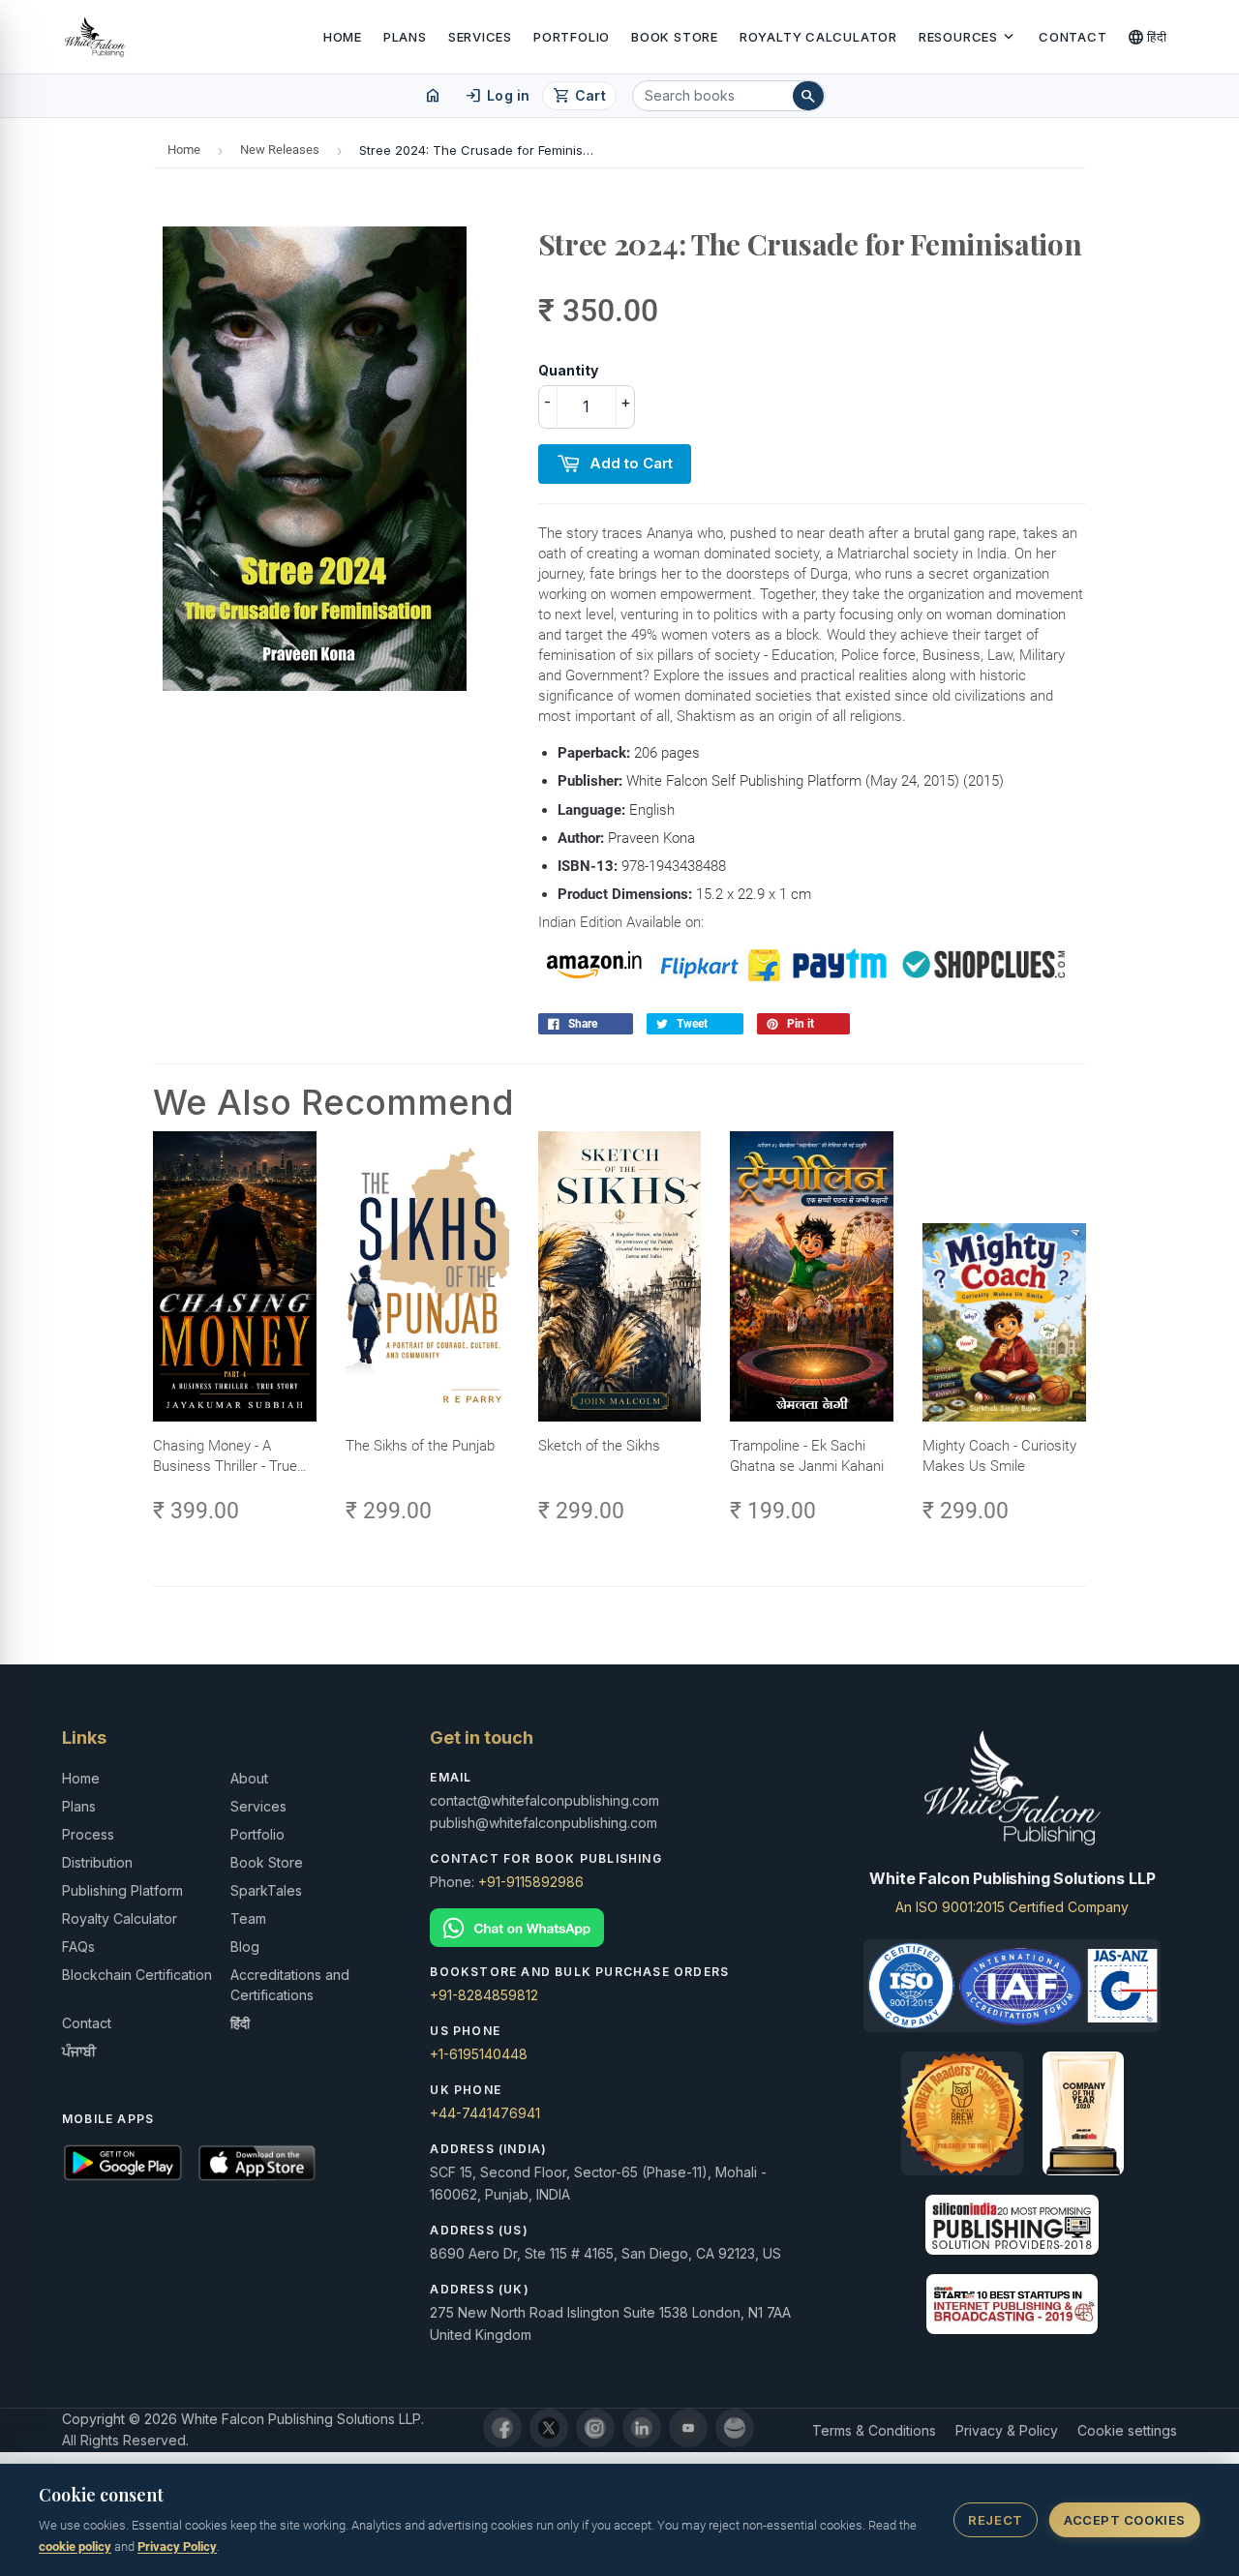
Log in (497, 96)
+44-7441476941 (485, 2113)
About (249, 1778)
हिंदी (1148, 37)
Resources (968, 37)
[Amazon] (735, 2428)
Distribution (97, 1862)
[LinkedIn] (642, 2428)
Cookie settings (1127, 2430)
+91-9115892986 (531, 1882)
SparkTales (266, 1890)
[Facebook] (502, 2428)
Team (248, 1918)
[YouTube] (688, 2428)
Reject (995, 2520)
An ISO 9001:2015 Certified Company (1012, 1907)
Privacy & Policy (1007, 2430)
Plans (405, 37)
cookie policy (75, 2546)
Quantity (568, 370)
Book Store (675, 37)
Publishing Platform (122, 1890)
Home (343, 37)
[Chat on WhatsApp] (619, 1928)
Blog (245, 1947)
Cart (579, 96)
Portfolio (572, 37)
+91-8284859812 (484, 1995)
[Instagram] (595, 2428)
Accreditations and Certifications (290, 1985)
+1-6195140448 (479, 2054)
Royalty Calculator (818, 37)
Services (480, 37)
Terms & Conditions (874, 2430)
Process (88, 1834)
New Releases (280, 150)
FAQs (78, 1947)
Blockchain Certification (137, 1975)
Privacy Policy (177, 2546)
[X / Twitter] (549, 2428)
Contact (1073, 37)
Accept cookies (1124, 2520)
